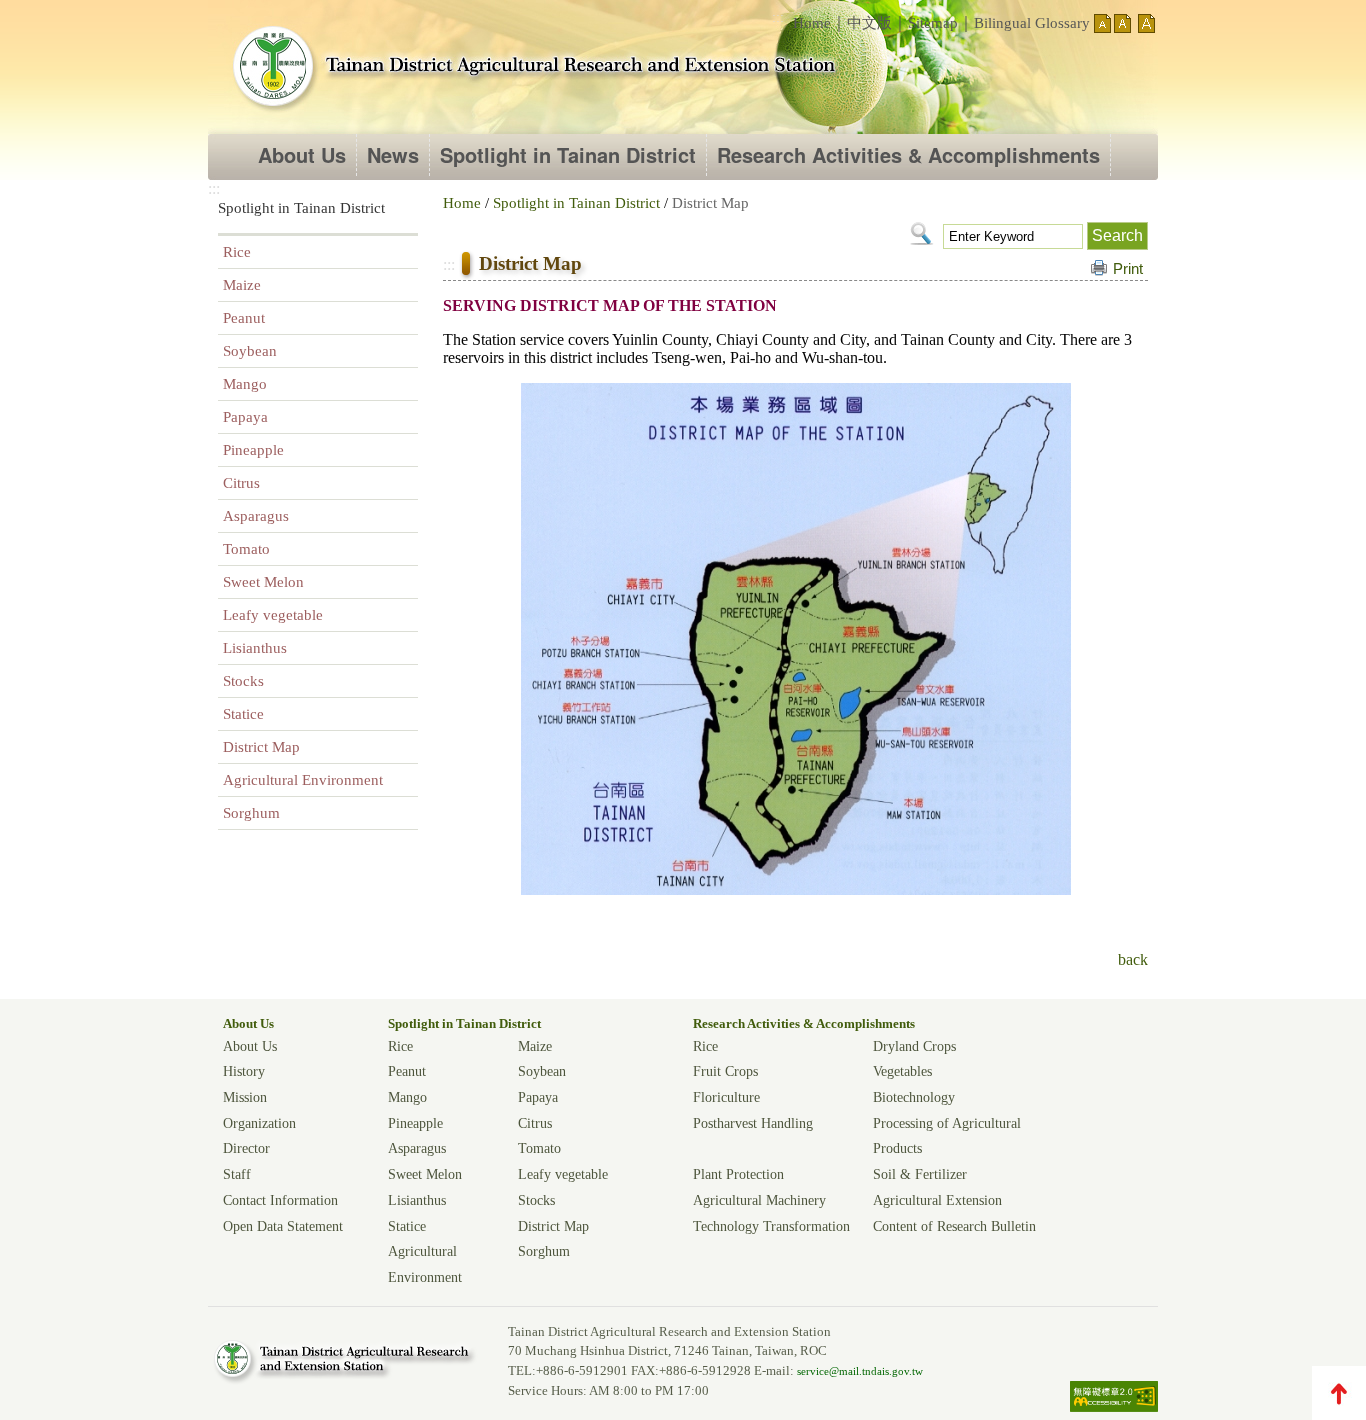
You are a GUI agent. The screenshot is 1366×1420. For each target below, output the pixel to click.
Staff (237, 1174)
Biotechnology (914, 1097)
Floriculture (726, 1097)
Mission (245, 1097)
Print (1128, 268)
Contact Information (280, 1200)
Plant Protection (738, 1174)
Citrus (241, 483)
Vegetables (902, 1071)
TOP (1339, 1393)
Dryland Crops (914, 1046)
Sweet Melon (263, 582)
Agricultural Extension (937, 1200)
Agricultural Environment (303, 780)
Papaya (245, 417)
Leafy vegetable (273, 615)
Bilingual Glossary (1032, 23)
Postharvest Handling (753, 1123)
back (1133, 959)
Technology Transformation (771, 1226)
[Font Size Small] (1102, 27)
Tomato (246, 549)
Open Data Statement (283, 1226)
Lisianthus (255, 648)
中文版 (869, 23)
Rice (237, 252)
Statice (243, 714)
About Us (302, 154)
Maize (242, 285)
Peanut (244, 318)
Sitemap (933, 23)
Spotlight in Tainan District (568, 154)
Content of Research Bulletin (954, 1226)
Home (812, 23)
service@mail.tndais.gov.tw (860, 1371)
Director (246, 1148)
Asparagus (256, 516)
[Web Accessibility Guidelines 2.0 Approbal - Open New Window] (1114, 1407)
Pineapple (253, 450)
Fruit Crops (725, 1071)
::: (778, 17)
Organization (259, 1123)
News (393, 154)
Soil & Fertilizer (920, 1174)
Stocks (243, 681)
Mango (245, 384)
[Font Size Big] (1146, 27)
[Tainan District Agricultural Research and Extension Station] (533, 68)
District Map (261, 747)
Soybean (250, 351)
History (244, 1071)
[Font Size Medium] (1122, 27)
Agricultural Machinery (759, 1200)
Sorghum (251, 813)
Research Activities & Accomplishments (908, 154)
